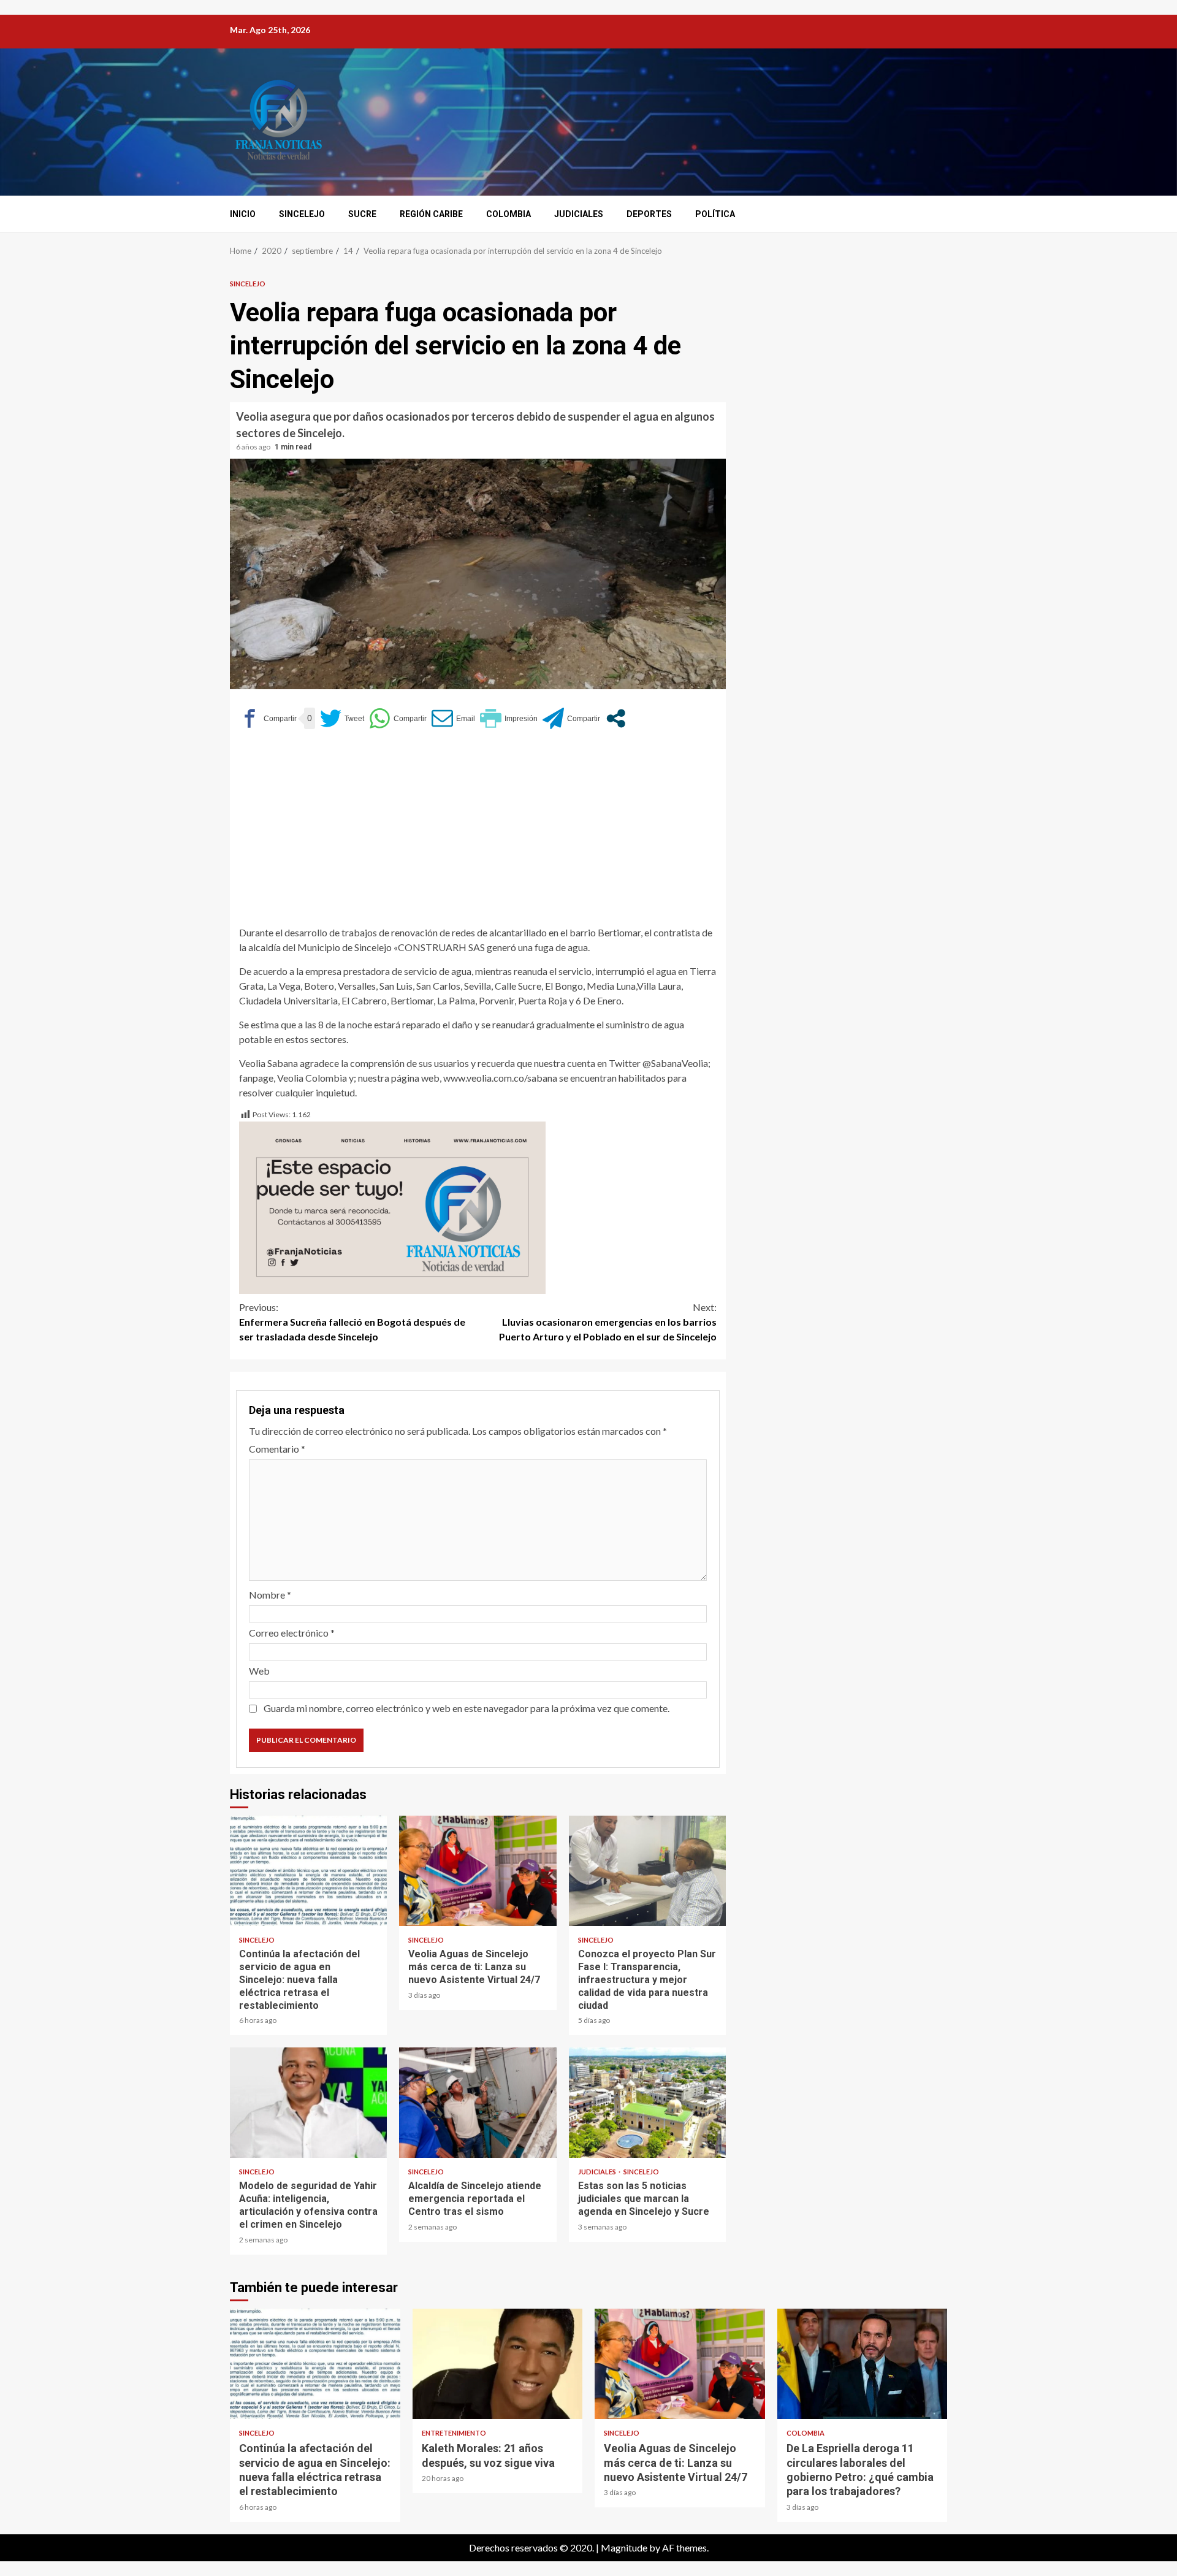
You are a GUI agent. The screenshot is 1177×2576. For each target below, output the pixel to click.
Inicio (243, 214)
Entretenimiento (454, 2433)
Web (259, 1671)
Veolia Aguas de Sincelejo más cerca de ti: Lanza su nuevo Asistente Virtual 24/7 (478, 1871)
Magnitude (624, 2547)
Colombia (509, 214)
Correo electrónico (292, 1633)
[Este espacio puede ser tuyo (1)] (392, 1206)
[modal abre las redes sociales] (616, 718)
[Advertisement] (478, 833)
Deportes (649, 214)
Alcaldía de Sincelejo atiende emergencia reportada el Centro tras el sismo (478, 2103)
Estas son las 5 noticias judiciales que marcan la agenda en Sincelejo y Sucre (647, 2103)
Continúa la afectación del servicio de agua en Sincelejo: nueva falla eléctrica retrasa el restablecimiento (308, 1871)
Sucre (362, 214)
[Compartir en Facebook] (268, 718)
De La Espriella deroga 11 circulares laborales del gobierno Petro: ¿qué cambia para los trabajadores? (863, 2364)
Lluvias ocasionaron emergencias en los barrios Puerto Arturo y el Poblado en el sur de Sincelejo (608, 1322)
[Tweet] (342, 718)
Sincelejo (302, 214)
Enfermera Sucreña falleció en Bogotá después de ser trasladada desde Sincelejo (352, 1322)
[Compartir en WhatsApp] (398, 718)
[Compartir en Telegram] (571, 718)
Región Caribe (431, 214)
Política (715, 214)
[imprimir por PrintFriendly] (509, 718)
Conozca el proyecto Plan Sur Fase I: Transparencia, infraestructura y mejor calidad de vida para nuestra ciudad (647, 1871)
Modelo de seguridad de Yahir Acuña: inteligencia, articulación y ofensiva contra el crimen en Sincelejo (308, 2103)
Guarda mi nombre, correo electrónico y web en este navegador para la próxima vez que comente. (467, 1708)
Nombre (270, 1595)
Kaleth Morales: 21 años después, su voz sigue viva (498, 2364)
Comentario (277, 1449)
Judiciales (579, 214)
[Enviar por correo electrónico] (453, 718)
